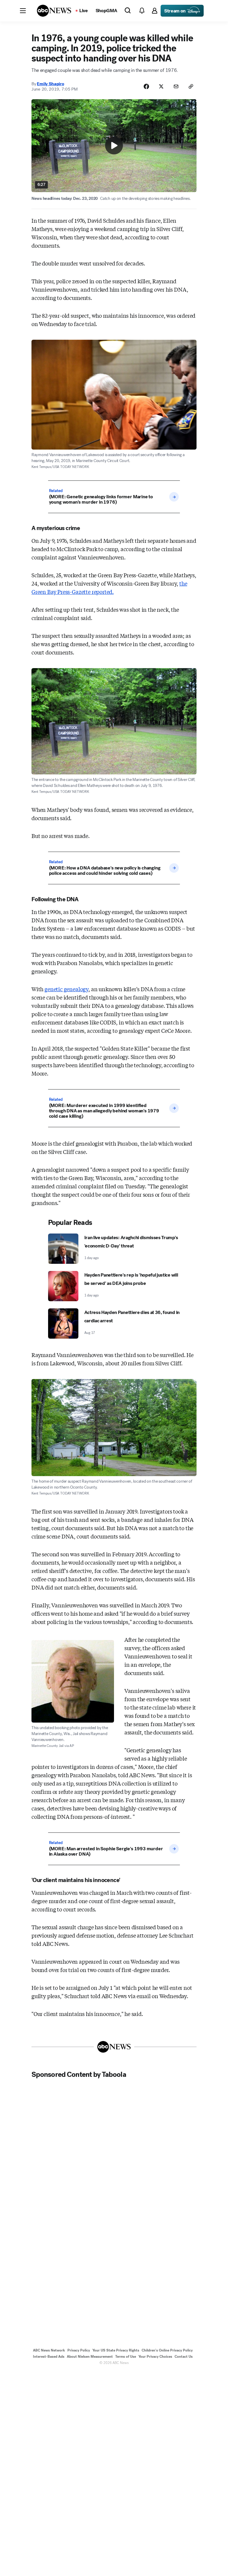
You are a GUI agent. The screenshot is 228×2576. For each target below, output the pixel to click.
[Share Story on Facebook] (146, 86)
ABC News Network (49, 2350)
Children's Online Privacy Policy (167, 2350)
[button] (23, 11)
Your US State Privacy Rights (116, 2350)
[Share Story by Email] (176, 86)
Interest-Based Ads (49, 2357)
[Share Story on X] (161, 86)
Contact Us (184, 2357)
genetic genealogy (66, 989)
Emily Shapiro (50, 84)
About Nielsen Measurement (90, 2357)
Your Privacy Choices (155, 2357)
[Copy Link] (191, 86)
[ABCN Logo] (54, 11)
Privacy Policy (79, 2350)
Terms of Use (126, 2357)
